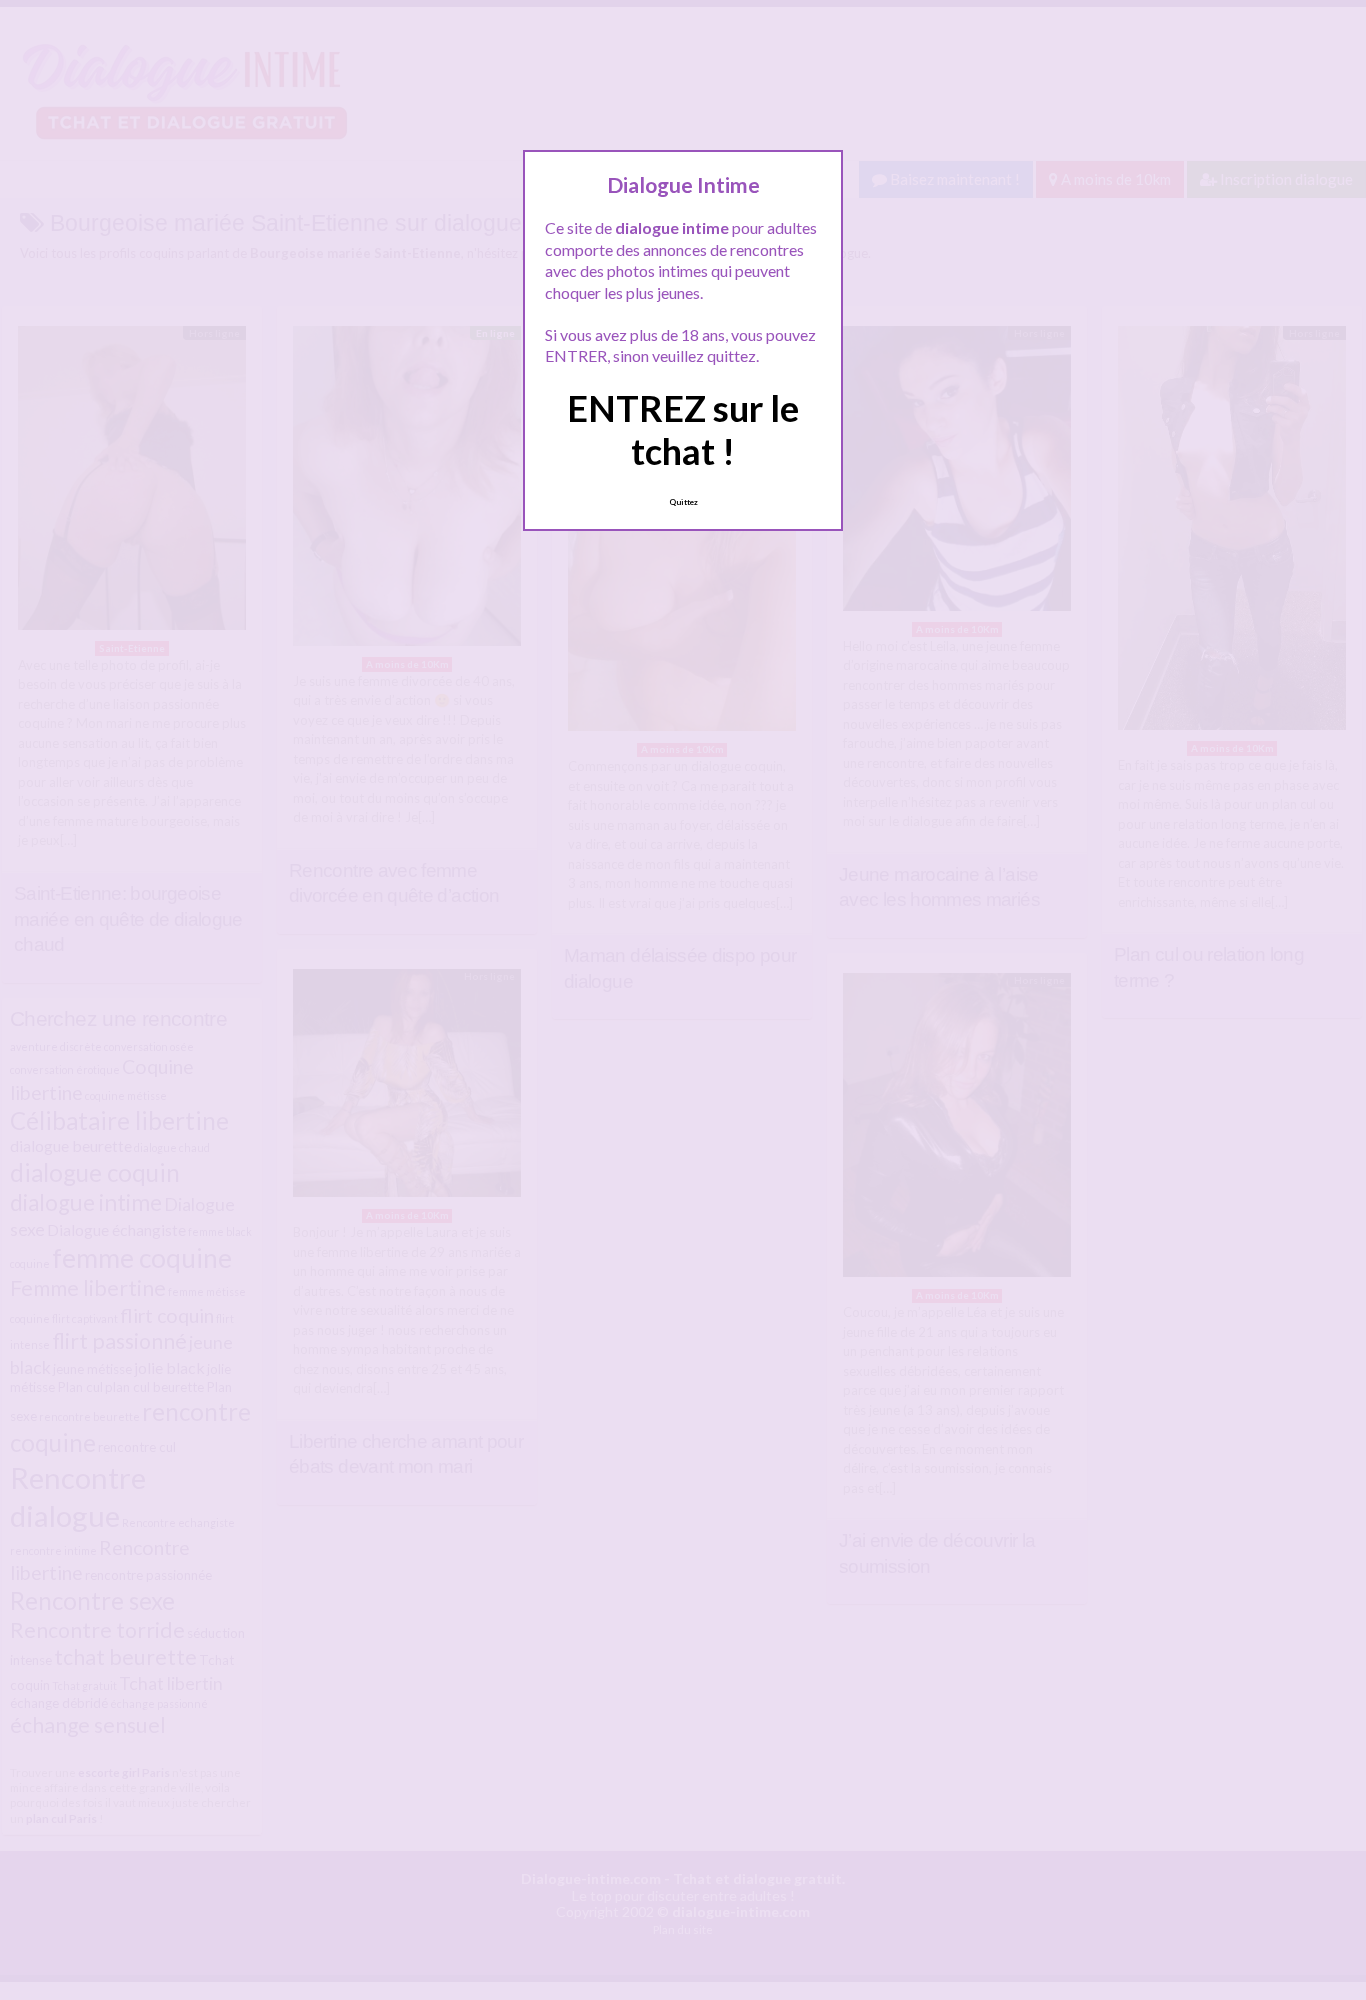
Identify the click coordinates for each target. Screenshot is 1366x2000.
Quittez (683, 502)
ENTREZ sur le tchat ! (683, 429)
